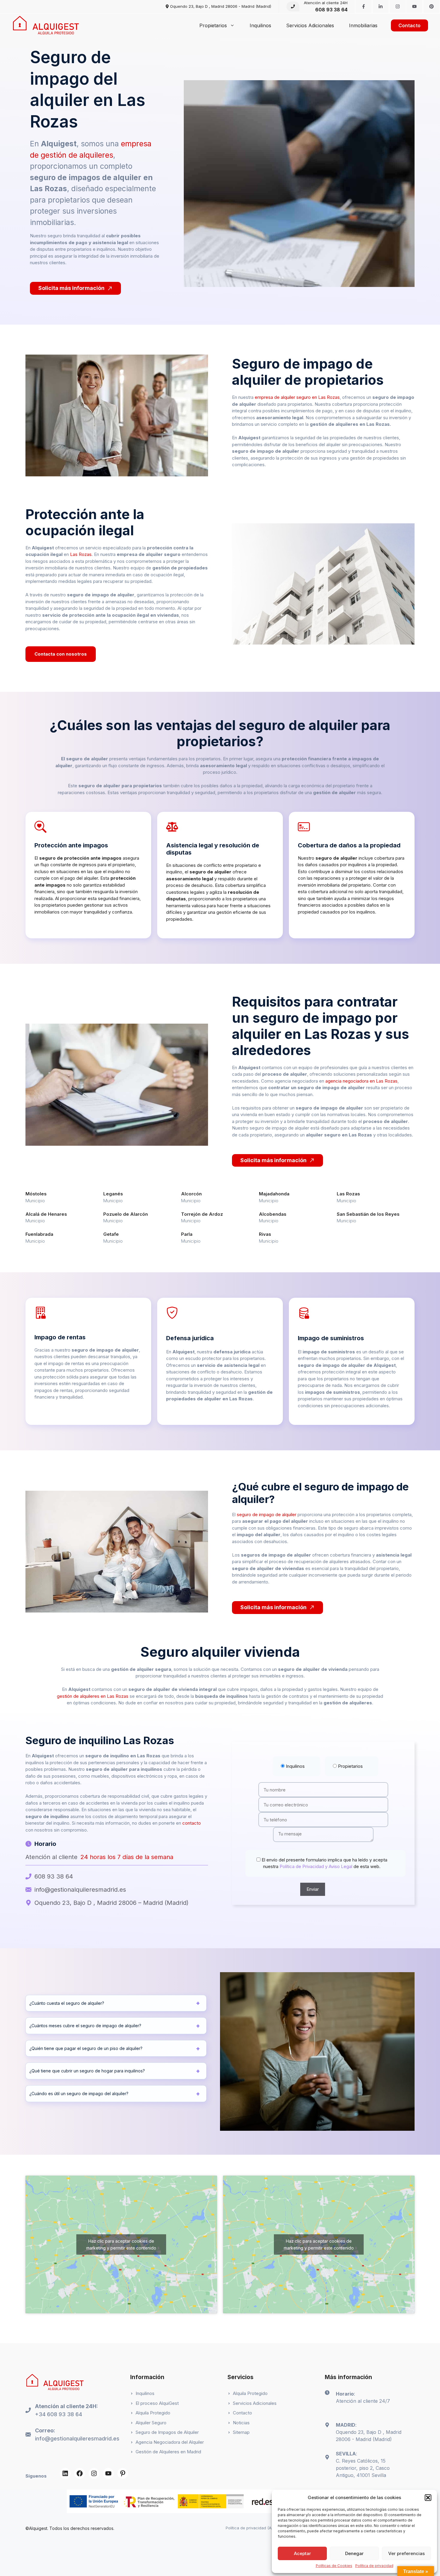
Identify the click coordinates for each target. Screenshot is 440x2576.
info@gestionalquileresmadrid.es (80, 1890)
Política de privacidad (374, 2566)
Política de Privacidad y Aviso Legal (315, 1866)
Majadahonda (274, 1194)
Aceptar (302, 2553)
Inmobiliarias (363, 25)
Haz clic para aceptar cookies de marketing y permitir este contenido (121, 2244)
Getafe (111, 1234)
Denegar (354, 2553)
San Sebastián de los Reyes (368, 1214)
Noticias (241, 2423)
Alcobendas (273, 1214)
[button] (428, 2498)
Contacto (409, 25)
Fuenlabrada (39, 1234)
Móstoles (36, 1194)
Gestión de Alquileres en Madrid (168, 2452)
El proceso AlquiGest (157, 2403)
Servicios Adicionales (310, 25)
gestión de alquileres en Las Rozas (93, 1696)
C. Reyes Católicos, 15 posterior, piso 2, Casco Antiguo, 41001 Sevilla (363, 2468)
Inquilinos (260, 25)
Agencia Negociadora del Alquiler (170, 2442)
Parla (187, 1234)
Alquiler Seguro (151, 2423)
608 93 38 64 (331, 10)
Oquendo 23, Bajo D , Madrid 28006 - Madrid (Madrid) (221, 6)
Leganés (113, 1194)
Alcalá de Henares (46, 1214)
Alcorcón (191, 1194)
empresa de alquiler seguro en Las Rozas (297, 397)
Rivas (265, 1234)
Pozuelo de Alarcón (126, 1214)
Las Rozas (81, 554)
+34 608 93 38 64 (59, 2414)
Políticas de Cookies (334, 2566)
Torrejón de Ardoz (202, 1214)
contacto (192, 1823)
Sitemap (241, 2432)
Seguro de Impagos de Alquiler (167, 2432)
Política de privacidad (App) (252, 2528)
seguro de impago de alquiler (267, 1515)
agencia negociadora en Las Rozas (361, 1081)
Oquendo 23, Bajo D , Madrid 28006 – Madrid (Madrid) (111, 1903)
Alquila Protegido (153, 2413)
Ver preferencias (406, 2553)
